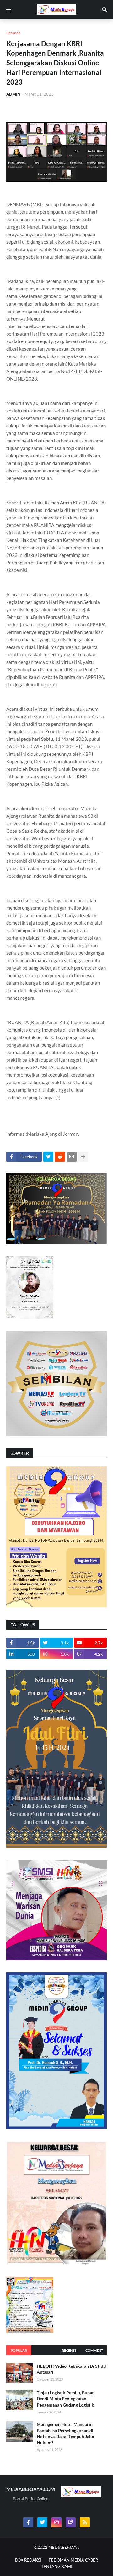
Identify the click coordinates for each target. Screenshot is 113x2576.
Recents (69, 2350)
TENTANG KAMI (57, 2566)
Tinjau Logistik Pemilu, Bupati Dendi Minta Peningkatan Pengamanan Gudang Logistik (66, 2399)
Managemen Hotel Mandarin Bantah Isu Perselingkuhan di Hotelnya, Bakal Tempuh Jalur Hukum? (66, 2433)
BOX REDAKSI (28, 2560)
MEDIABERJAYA (64, 2547)
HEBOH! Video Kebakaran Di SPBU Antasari (72, 2369)
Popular (19, 2350)
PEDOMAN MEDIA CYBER (73, 2560)
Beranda (13, 33)
